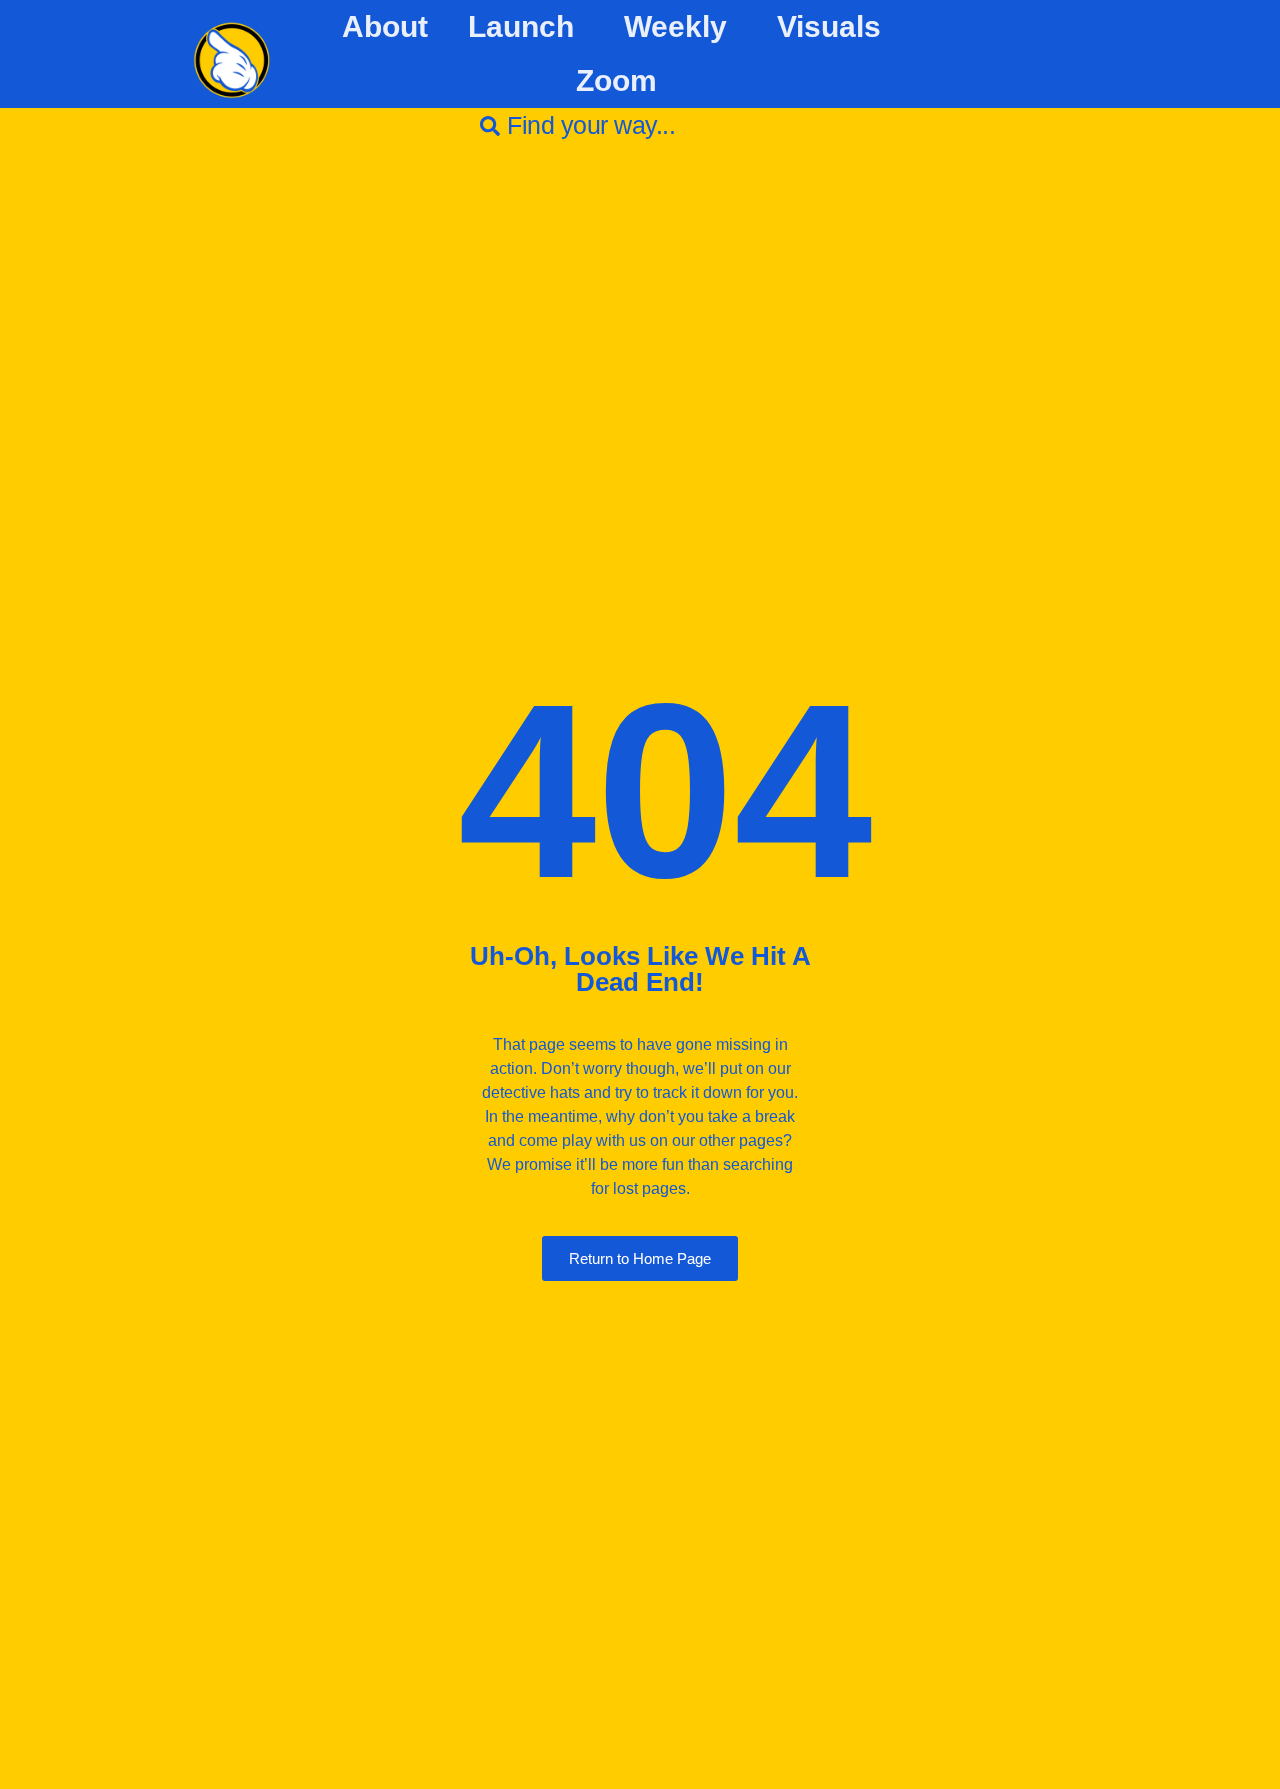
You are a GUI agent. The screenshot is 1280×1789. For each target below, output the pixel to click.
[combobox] (640, 125)
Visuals (829, 26)
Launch (521, 26)
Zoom (616, 80)
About (385, 26)
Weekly (675, 26)
